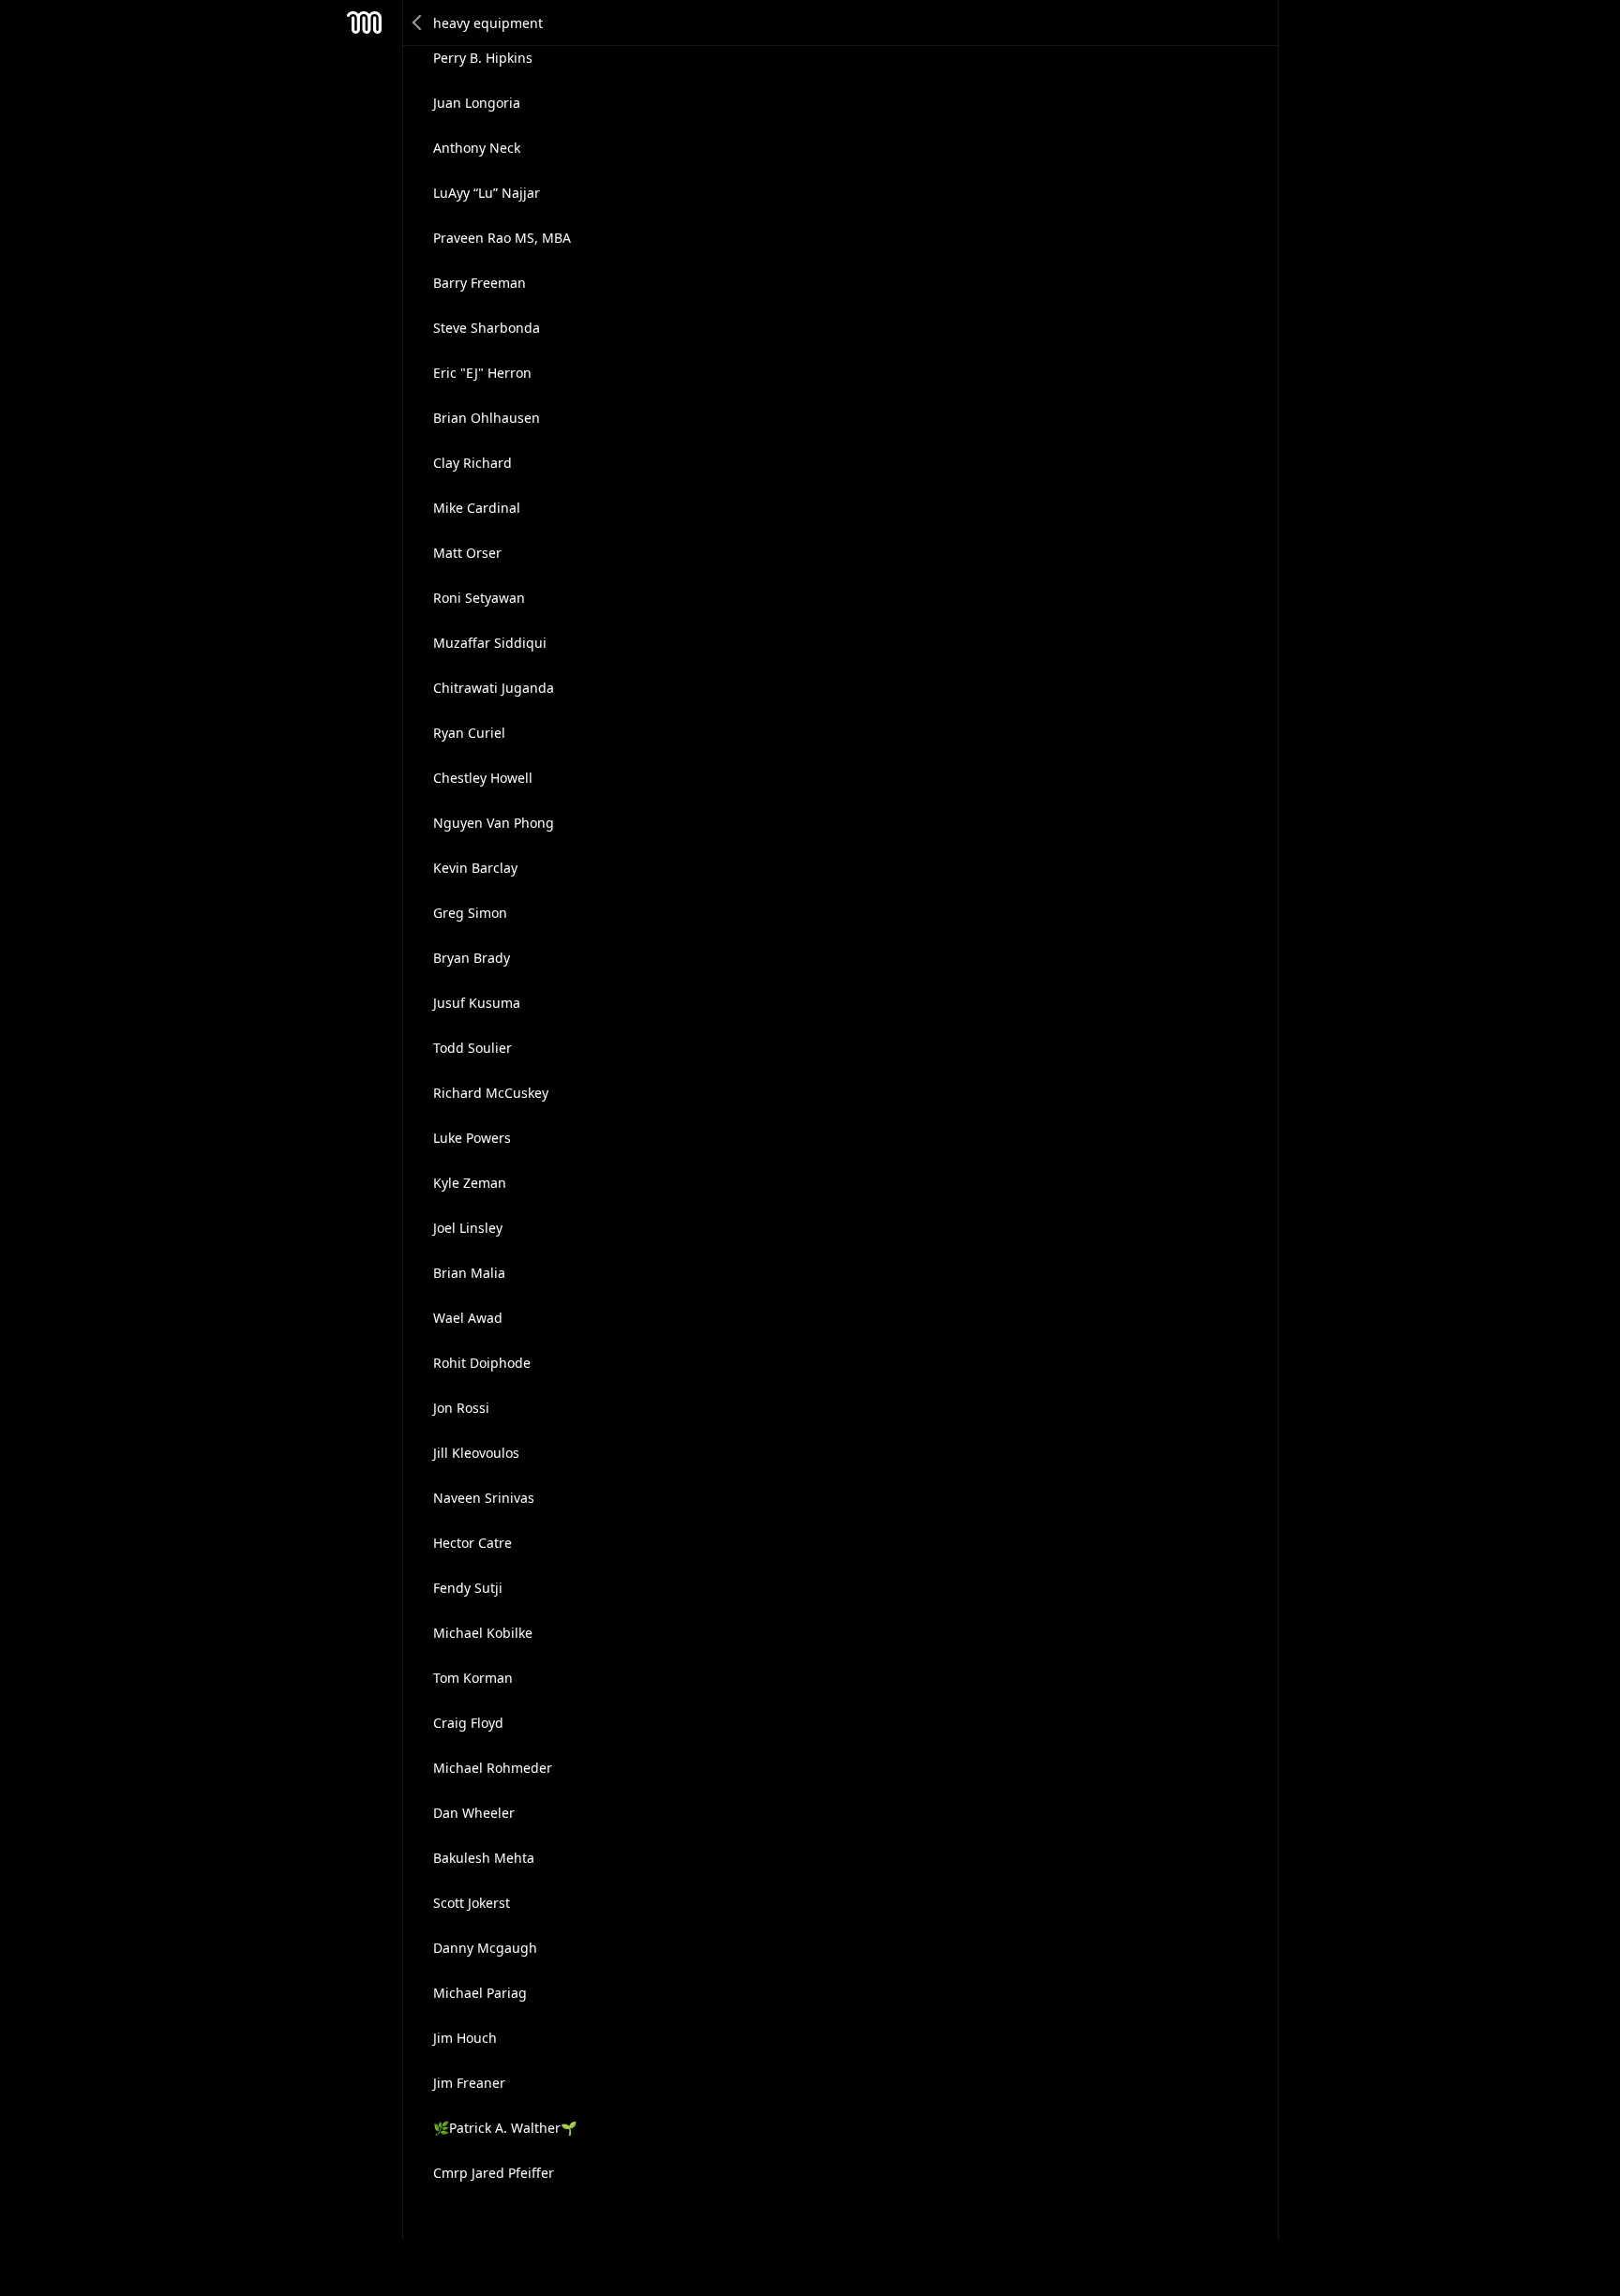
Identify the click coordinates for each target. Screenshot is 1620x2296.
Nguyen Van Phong (494, 823)
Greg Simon (470, 913)
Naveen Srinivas (484, 1498)
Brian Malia (469, 1273)
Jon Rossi (461, 1408)
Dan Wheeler (474, 1813)
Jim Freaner (469, 2083)
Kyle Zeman (470, 1183)
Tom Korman (473, 1678)
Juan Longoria (477, 103)
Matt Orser (467, 553)
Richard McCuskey (491, 1093)
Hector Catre (472, 1543)
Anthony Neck (477, 148)
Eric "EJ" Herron (482, 373)
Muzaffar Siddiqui (490, 643)
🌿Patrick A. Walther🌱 (505, 2128)
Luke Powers (472, 1138)
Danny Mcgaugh (485, 1948)
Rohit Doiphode (482, 1363)
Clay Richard (472, 463)
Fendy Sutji (468, 1588)
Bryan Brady (472, 958)
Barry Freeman (480, 283)
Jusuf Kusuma (477, 1003)
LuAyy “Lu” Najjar (487, 193)
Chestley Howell (483, 778)
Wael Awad (468, 1318)
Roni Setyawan (479, 598)
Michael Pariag (480, 1993)
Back (418, 23)
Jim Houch (465, 2038)
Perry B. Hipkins (483, 58)
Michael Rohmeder (493, 1768)
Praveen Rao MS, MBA (502, 238)
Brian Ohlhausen (487, 418)
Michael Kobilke (483, 1633)
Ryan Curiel (469, 733)
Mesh (365, 23)
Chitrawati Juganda (494, 688)
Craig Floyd (468, 1723)
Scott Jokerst (472, 1903)
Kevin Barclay (475, 868)
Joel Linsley (468, 1228)
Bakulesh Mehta (484, 1858)
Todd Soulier (472, 1048)
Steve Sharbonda (487, 328)
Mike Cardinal (477, 508)
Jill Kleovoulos (476, 1453)
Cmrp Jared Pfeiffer (494, 2173)
